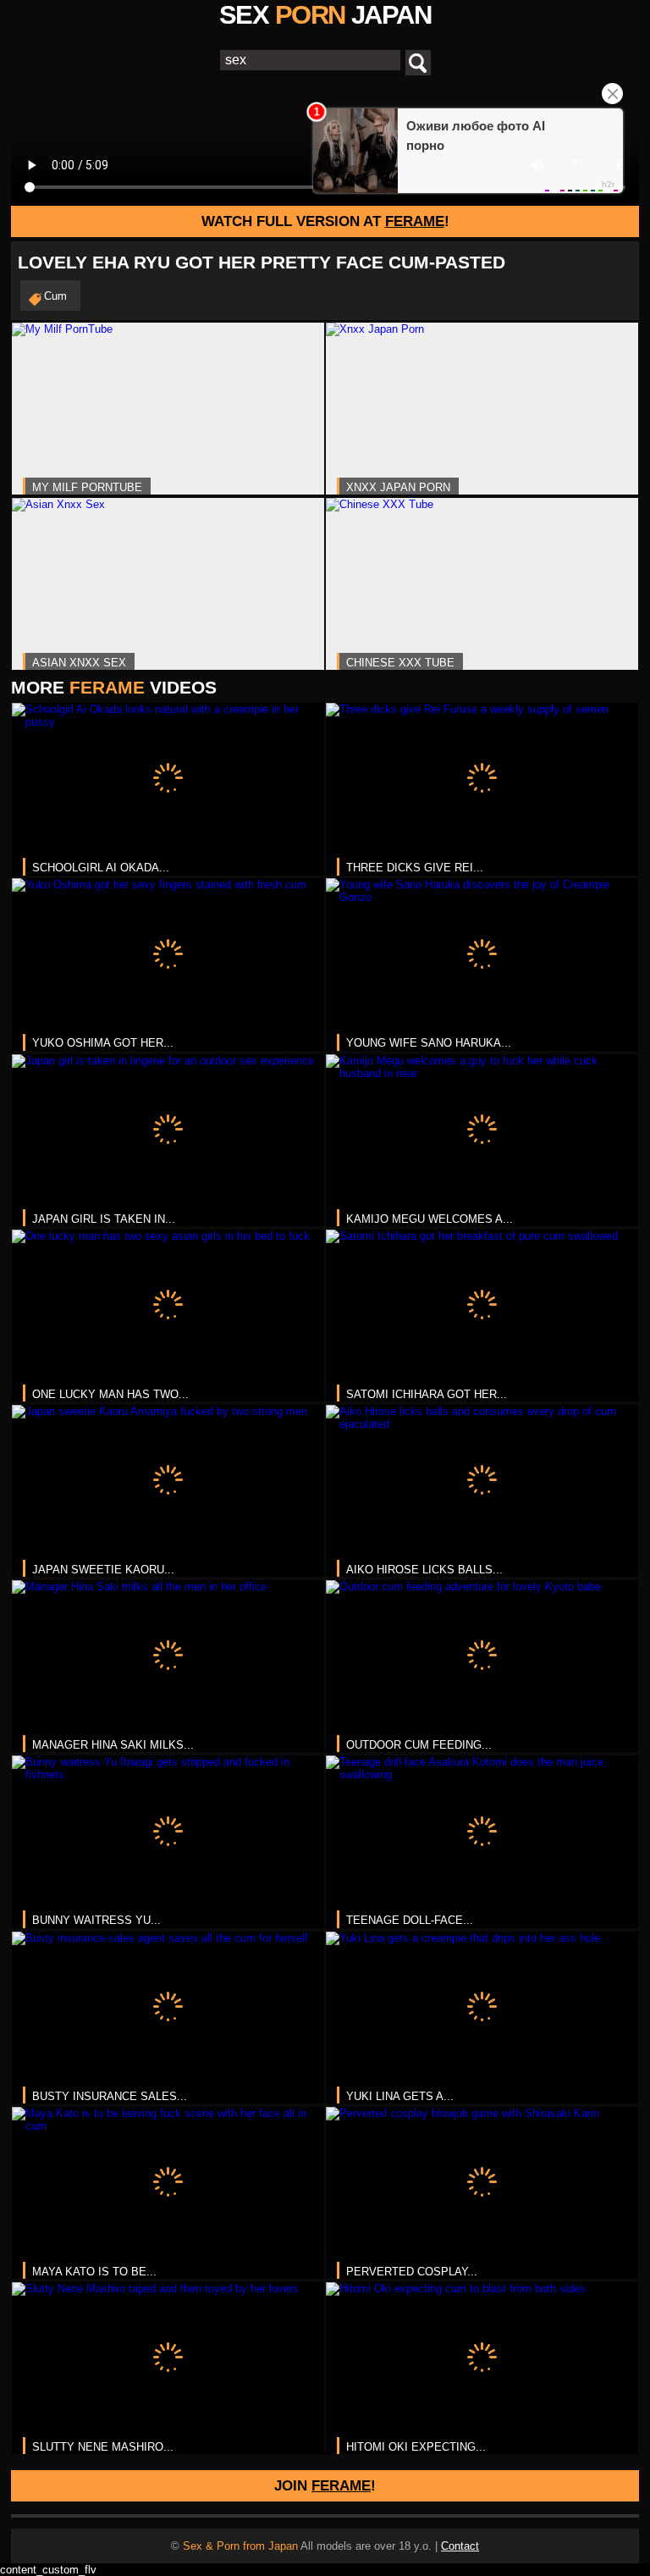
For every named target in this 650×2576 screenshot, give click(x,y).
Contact (460, 2546)
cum (55, 296)
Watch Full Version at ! (325, 221)
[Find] (418, 63)
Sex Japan (325, 15)
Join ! (325, 2486)
